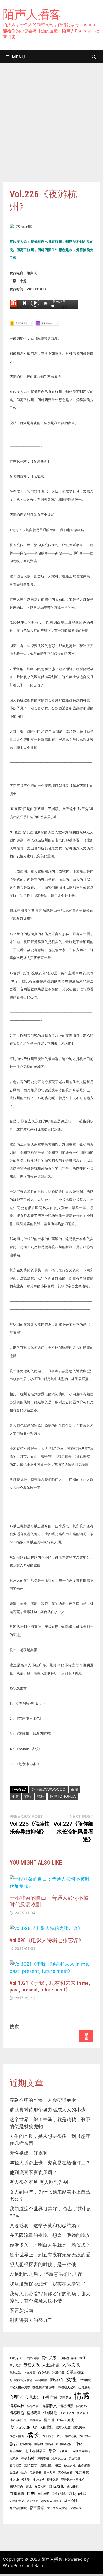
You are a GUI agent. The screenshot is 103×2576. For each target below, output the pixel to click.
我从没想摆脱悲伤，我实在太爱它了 (48, 2284)
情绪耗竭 (15, 2420)
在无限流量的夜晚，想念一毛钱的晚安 (50, 2235)
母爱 (52, 2451)
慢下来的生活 (32, 2420)
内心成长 (44, 2372)
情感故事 (33, 2406)
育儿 (29, 2487)
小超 (15, 1796)
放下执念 (48, 2436)
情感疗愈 (17, 2413)
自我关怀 (40, 2487)
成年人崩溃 (65, 2420)
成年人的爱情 (43, 2427)
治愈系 (14, 2458)
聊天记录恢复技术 (73, 2480)
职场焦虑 (16, 2487)
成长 (33, 2435)
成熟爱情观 (17, 2436)
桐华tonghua (63, 1796)
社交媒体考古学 (20, 2480)
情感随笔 (50, 2413)
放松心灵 (71, 2436)
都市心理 (71, 2501)
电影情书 (35, 2473)
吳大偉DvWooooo (48, 1789)
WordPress (14, 2565)
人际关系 (71, 2365)
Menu (18, 57)
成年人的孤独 (20, 2427)
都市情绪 (37, 2508)
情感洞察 (67, 2406)
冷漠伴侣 (58, 2372)
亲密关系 (32, 2365)
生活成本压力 (18, 2473)
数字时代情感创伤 (46, 2444)
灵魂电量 (74, 2458)
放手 (60, 2436)
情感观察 (34, 2413)
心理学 (16, 2397)
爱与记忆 (15, 2465)
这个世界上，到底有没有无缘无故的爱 (50, 2255)
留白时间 (50, 2473)
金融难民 (76, 2508)
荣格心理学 (59, 2494)
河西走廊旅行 (82, 2451)
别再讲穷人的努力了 (31, 2320)
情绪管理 (83, 2413)
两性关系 (49, 2358)
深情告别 (43, 2458)
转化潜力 (32, 2501)
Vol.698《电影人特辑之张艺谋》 (47, 1940)
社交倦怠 (82, 2472)
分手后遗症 (75, 2372)
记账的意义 (17, 2501)
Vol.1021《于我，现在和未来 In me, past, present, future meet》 (50, 1986)
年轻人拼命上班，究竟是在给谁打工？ (50, 2163)
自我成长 (57, 2486)
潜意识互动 (59, 2458)
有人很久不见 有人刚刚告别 (39, 2182)
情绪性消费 (67, 2413)
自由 (31, 2493)
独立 (58, 2465)
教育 (13, 2444)
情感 (82, 2396)
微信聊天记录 (67, 2387)
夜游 (74, 1789)
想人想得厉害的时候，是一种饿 (43, 2264)
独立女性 (70, 2465)
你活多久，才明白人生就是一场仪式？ (50, 2245)
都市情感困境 (18, 2508)
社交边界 (38, 2480)
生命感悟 (84, 2465)
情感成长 (17, 2406)
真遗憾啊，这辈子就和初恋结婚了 (45, 2226)
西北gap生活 (77, 2494)
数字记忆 (66, 2444)
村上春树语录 (36, 2451)
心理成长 (32, 2397)
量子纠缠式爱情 (57, 2508)
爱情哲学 (31, 2465)
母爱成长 (64, 2451)
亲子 (83, 2358)
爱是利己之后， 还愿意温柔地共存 (46, 2274)
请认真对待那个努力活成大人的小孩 (48, 2110)
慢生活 (49, 2420)
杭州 (41, 1796)
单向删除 (41, 2380)
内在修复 (30, 2372)
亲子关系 (15, 2365)
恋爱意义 (65, 2398)
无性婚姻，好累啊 (29, 2153)
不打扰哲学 (32, 2358)
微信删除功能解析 (44, 2387)
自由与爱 (43, 2494)
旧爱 (78, 2444)
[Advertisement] (51, 128)
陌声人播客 (32, 14)
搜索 (14, 2027)
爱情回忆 (46, 2465)
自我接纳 (73, 2487)
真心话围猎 (65, 2473)
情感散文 (49, 2406)
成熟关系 (79, 2427)
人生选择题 (51, 2365)
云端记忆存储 (68, 2358)
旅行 (28, 1796)
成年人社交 (63, 2427)
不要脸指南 (21, 2310)
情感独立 (82, 2406)
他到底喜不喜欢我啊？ (33, 2172)
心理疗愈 (50, 2397)
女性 (71, 2379)
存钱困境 (85, 2380)
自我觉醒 (17, 2493)
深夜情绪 (28, 2458)
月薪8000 (16, 2451)
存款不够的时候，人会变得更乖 (43, 2100)
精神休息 (53, 2480)
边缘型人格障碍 (51, 2501)
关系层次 (15, 2372)
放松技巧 (85, 2436)
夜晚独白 (57, 2380)
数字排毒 (26, 2444)
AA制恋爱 (16, 2358)
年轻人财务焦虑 (20, 2387)
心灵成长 (84, 2387)
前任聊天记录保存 (21, 2380)
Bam (39, 2565)
